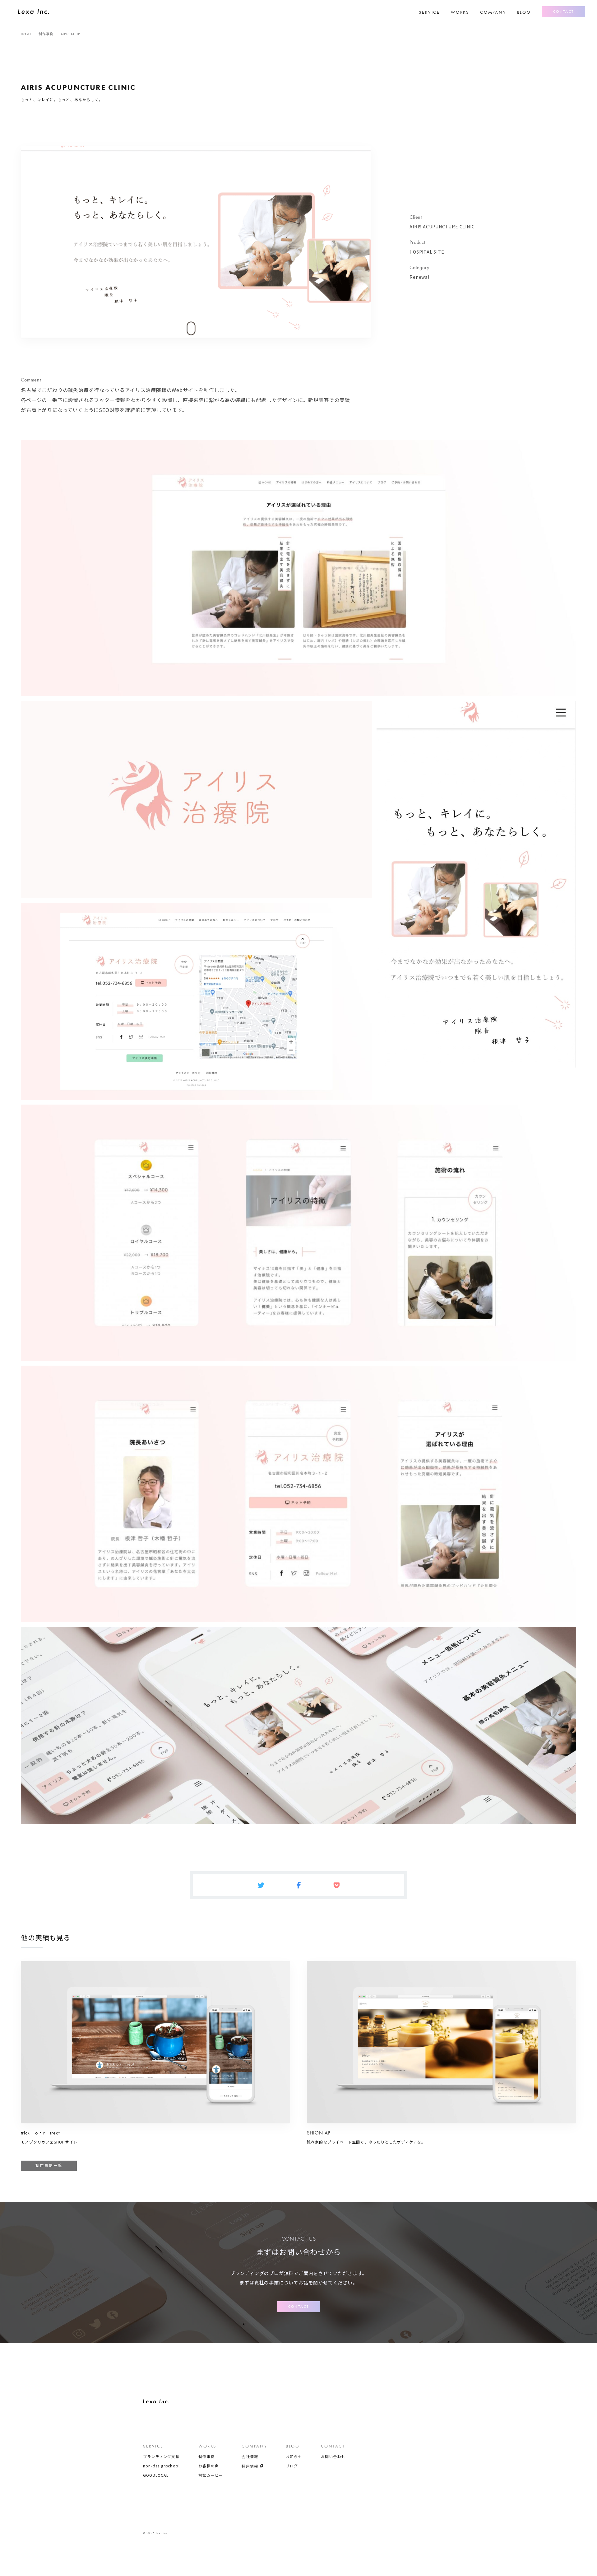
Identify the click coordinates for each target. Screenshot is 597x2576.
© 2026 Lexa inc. (156, 2533)
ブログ (292, 2466)
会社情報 (250, 2457)
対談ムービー (211, 2475)
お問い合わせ (333, 2457)
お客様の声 (209, 2466)
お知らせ (294, 2457)
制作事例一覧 (49, 2166)
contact (564, 12)
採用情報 (250, 2466)
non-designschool (161, 2466)
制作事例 (207, 2457)
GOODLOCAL (156, 2475)
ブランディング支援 (161, 2457)
